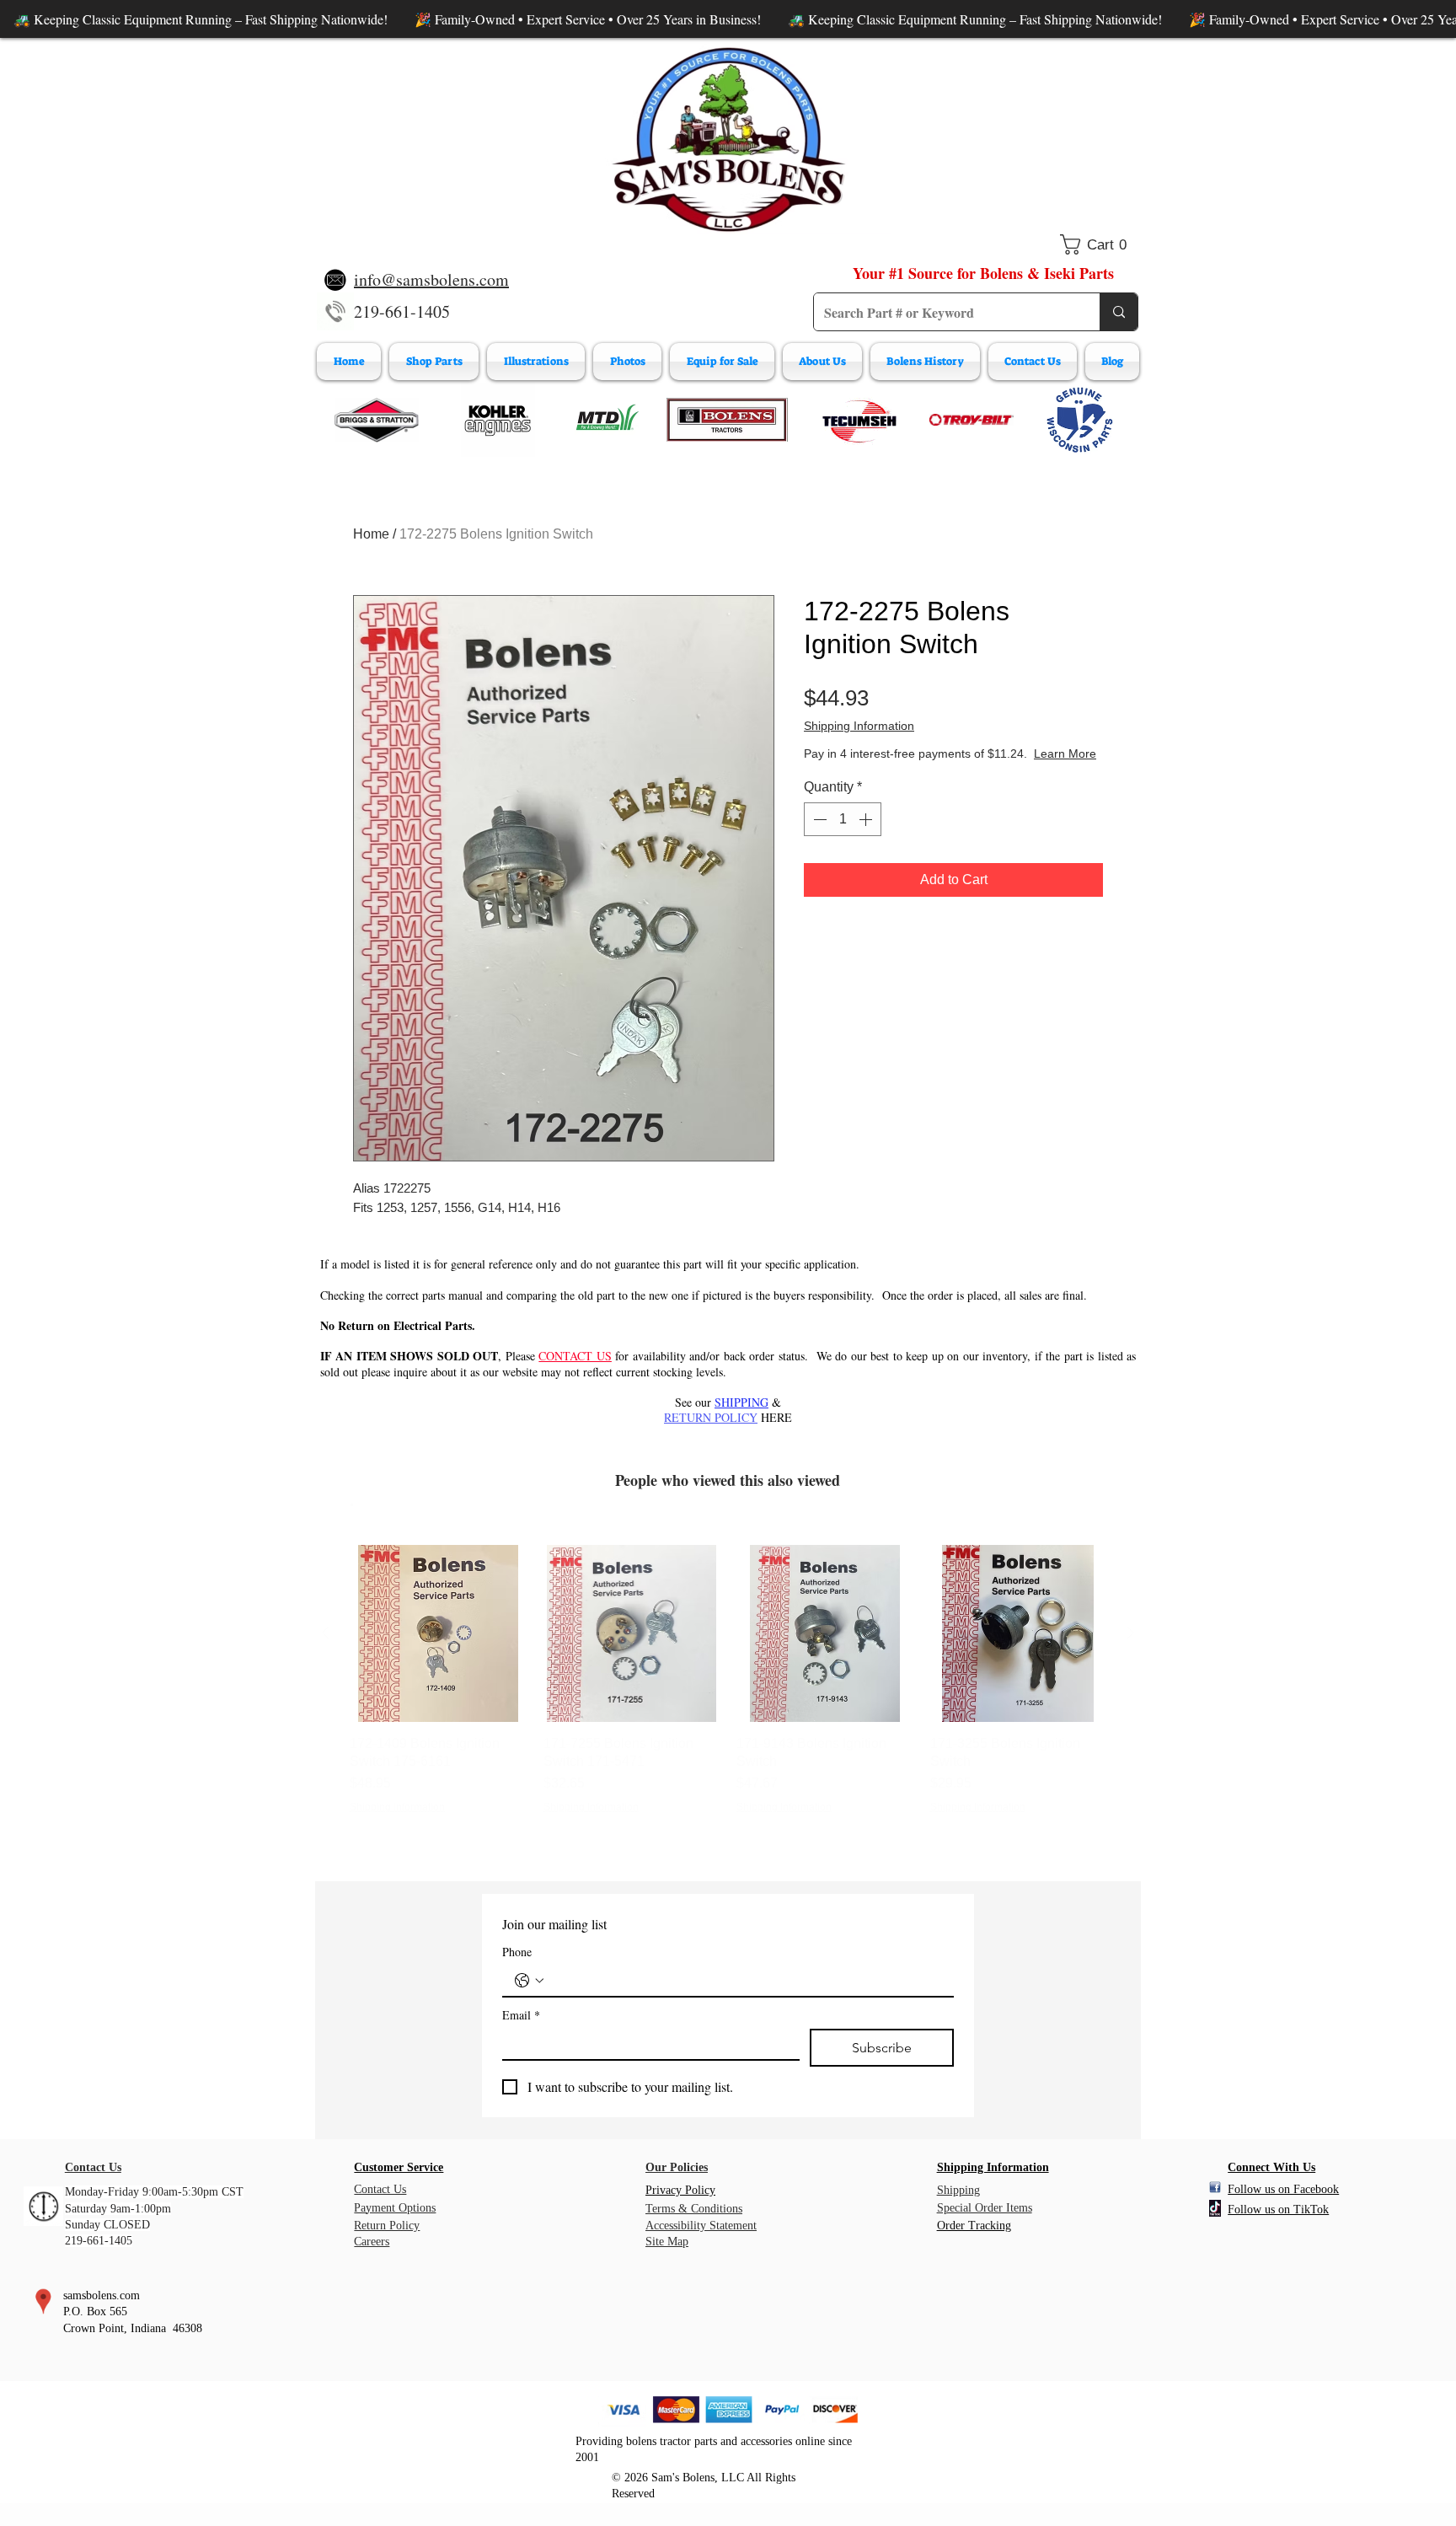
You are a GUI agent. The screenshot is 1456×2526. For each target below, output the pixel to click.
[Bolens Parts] (727, 420)
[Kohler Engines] (498, 420)
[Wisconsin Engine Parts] (1079, 420)
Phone (517, 1952)
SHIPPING (741, 1402)
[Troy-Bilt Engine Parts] (972, 420)
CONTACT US (575, 1356)
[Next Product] (1131, 1633)
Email (521, 2015)
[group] (728, 1689)
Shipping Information (859, 726)
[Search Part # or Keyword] (1119, 312)
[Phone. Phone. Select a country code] (529, 1981)
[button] (1099, 244)
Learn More (1065, 754)
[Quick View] (438, 1633)
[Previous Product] (325, 1633)
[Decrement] (818, 819)
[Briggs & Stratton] (377, 420)
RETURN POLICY (711, 1417)
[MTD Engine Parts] (607, 420)
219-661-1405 (402, 311)
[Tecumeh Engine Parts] (858, 420)
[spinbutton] (843, 819)
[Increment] (867, 819)
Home (371, 534)
